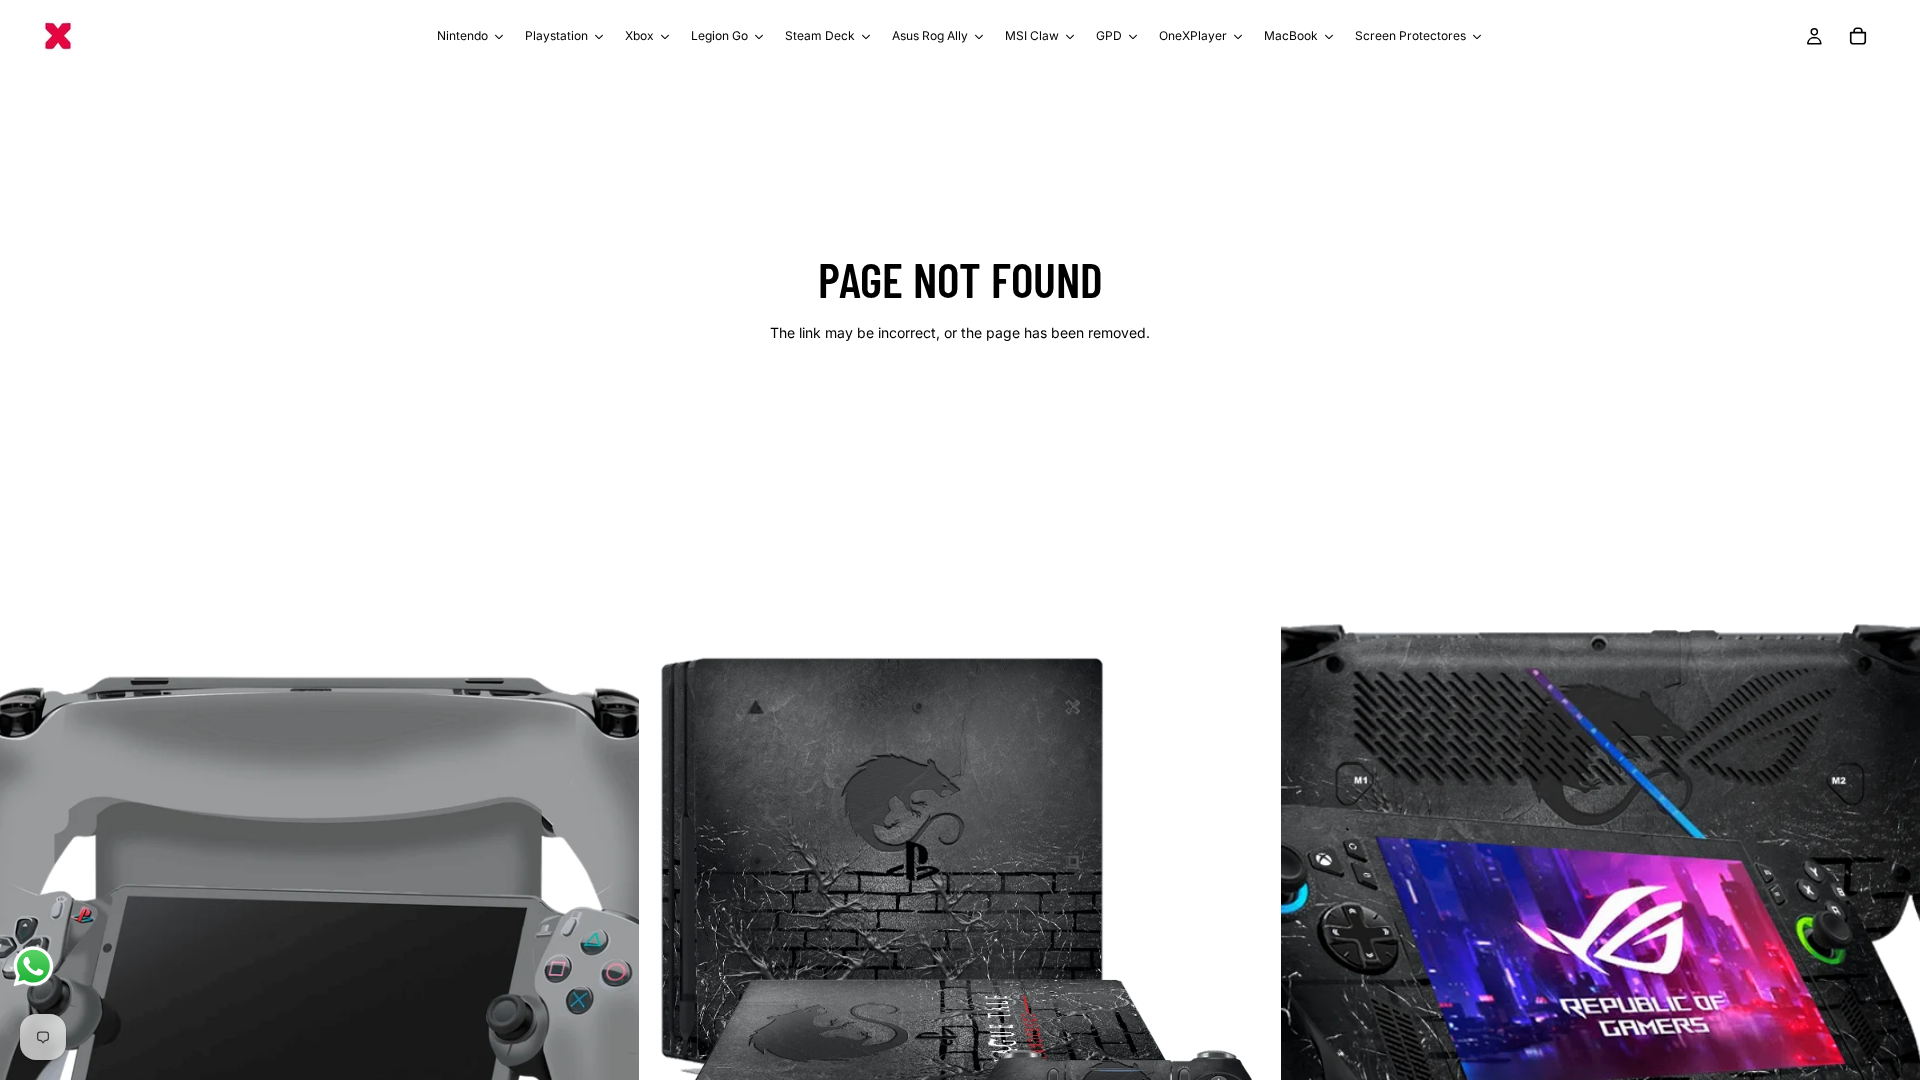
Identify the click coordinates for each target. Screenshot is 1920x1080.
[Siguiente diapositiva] (609, 932)
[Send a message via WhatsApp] (33, 966)
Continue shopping (960, 403)
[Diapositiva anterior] (30, 932)
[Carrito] (1858, 36)
